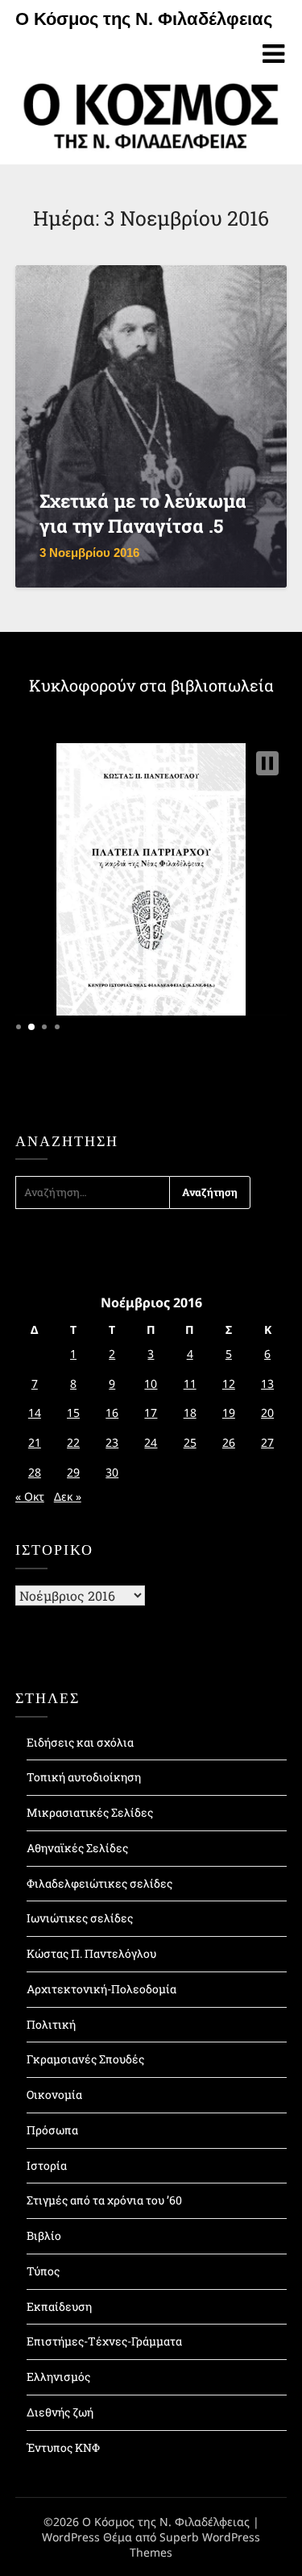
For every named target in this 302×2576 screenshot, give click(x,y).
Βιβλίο (44, 2235)
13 (267, 1384)
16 (112, 1413)
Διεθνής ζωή (60, 2412)
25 (190, 1442)
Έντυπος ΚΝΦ (63, 2447)
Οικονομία (54, 2094)
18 (190, 1413)
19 (229, 1413)
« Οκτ (30, 1496)
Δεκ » (68, 1496)
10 (151, 1384)
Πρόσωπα (52, 2130)
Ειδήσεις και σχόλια (80, 1742)
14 (35, 1413)
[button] (267, 763)
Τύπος (43, 2271)
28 (35, 1472)
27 (267, 1442)
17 (151, 1413)
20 (267, 1413)
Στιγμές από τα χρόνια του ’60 (104, 2200)
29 (73, 1472)
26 (229, 1442)
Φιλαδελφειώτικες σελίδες (99, 1883)
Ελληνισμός (58, 2377)
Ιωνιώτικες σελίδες (80, 1918)
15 (73, 1413)
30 (112, 1472)
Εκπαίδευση (59, 2306)
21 (35, 1442)
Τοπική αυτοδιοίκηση (84, 1777)
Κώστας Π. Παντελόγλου (91, 1953)
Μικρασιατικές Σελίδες (90, 1812)
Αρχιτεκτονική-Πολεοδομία (101, 1989)
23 (112, 1442)
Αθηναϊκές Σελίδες (77, 1848)
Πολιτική (51, 2024)
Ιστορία (47, 2165)
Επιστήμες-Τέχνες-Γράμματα (104, 2341)
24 (151, 1442)
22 (73, 1442)
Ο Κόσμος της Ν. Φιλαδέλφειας (144, 19)
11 (190, 1384)
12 (229, 1384)
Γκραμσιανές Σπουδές (85, 2059)
